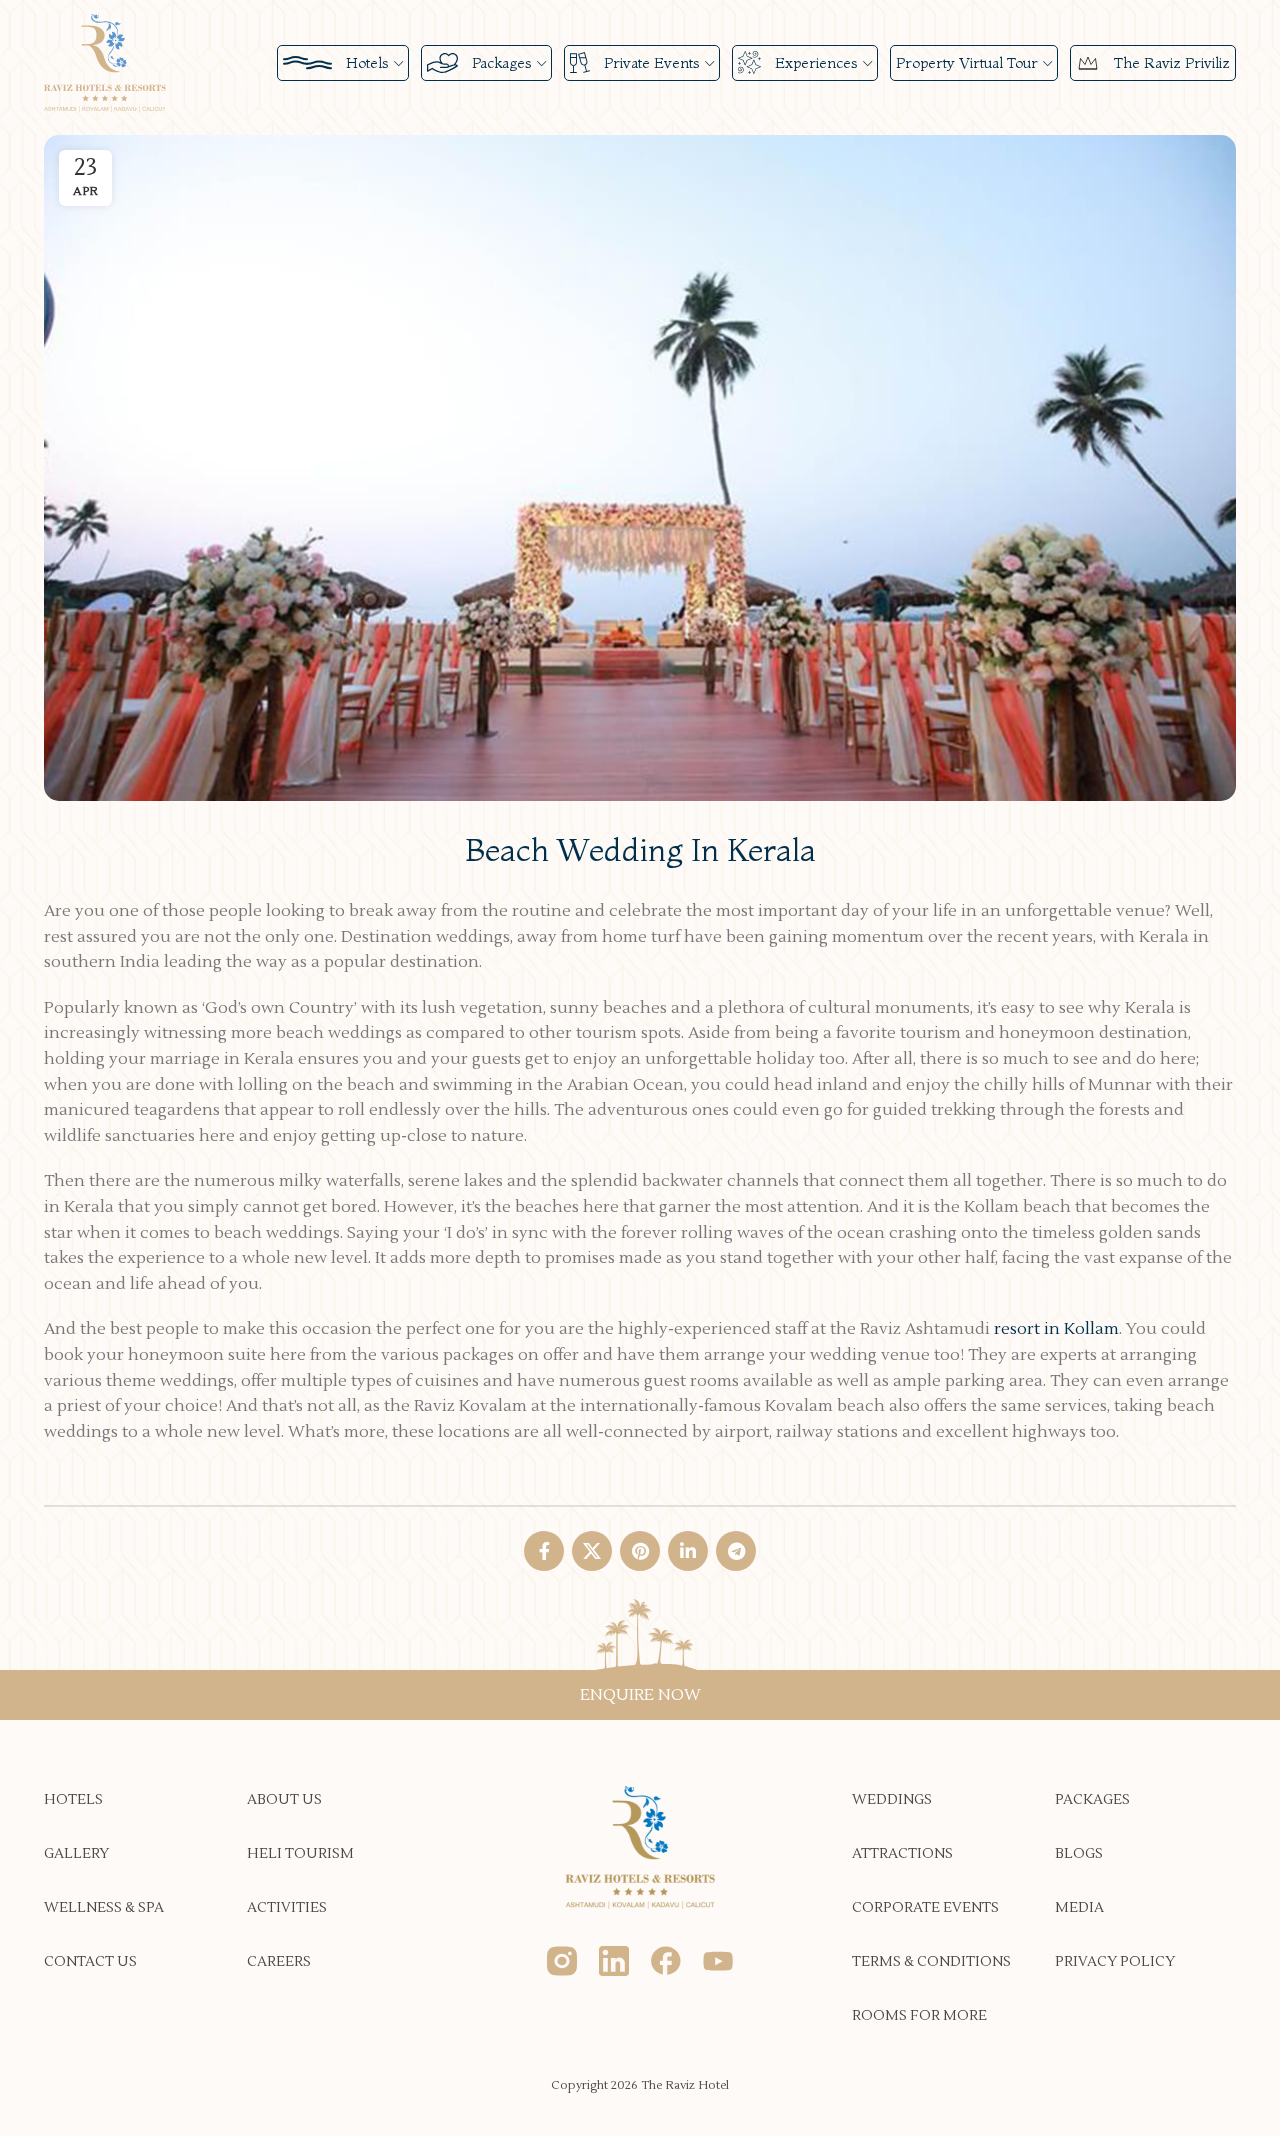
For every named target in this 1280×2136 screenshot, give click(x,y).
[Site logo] (105, 62)
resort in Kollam (1056, 1329)
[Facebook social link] (544, 1551)
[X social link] (592, 1551)
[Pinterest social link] (640, 1551)
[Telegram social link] (736, 1551)
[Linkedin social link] (688, 1551)
